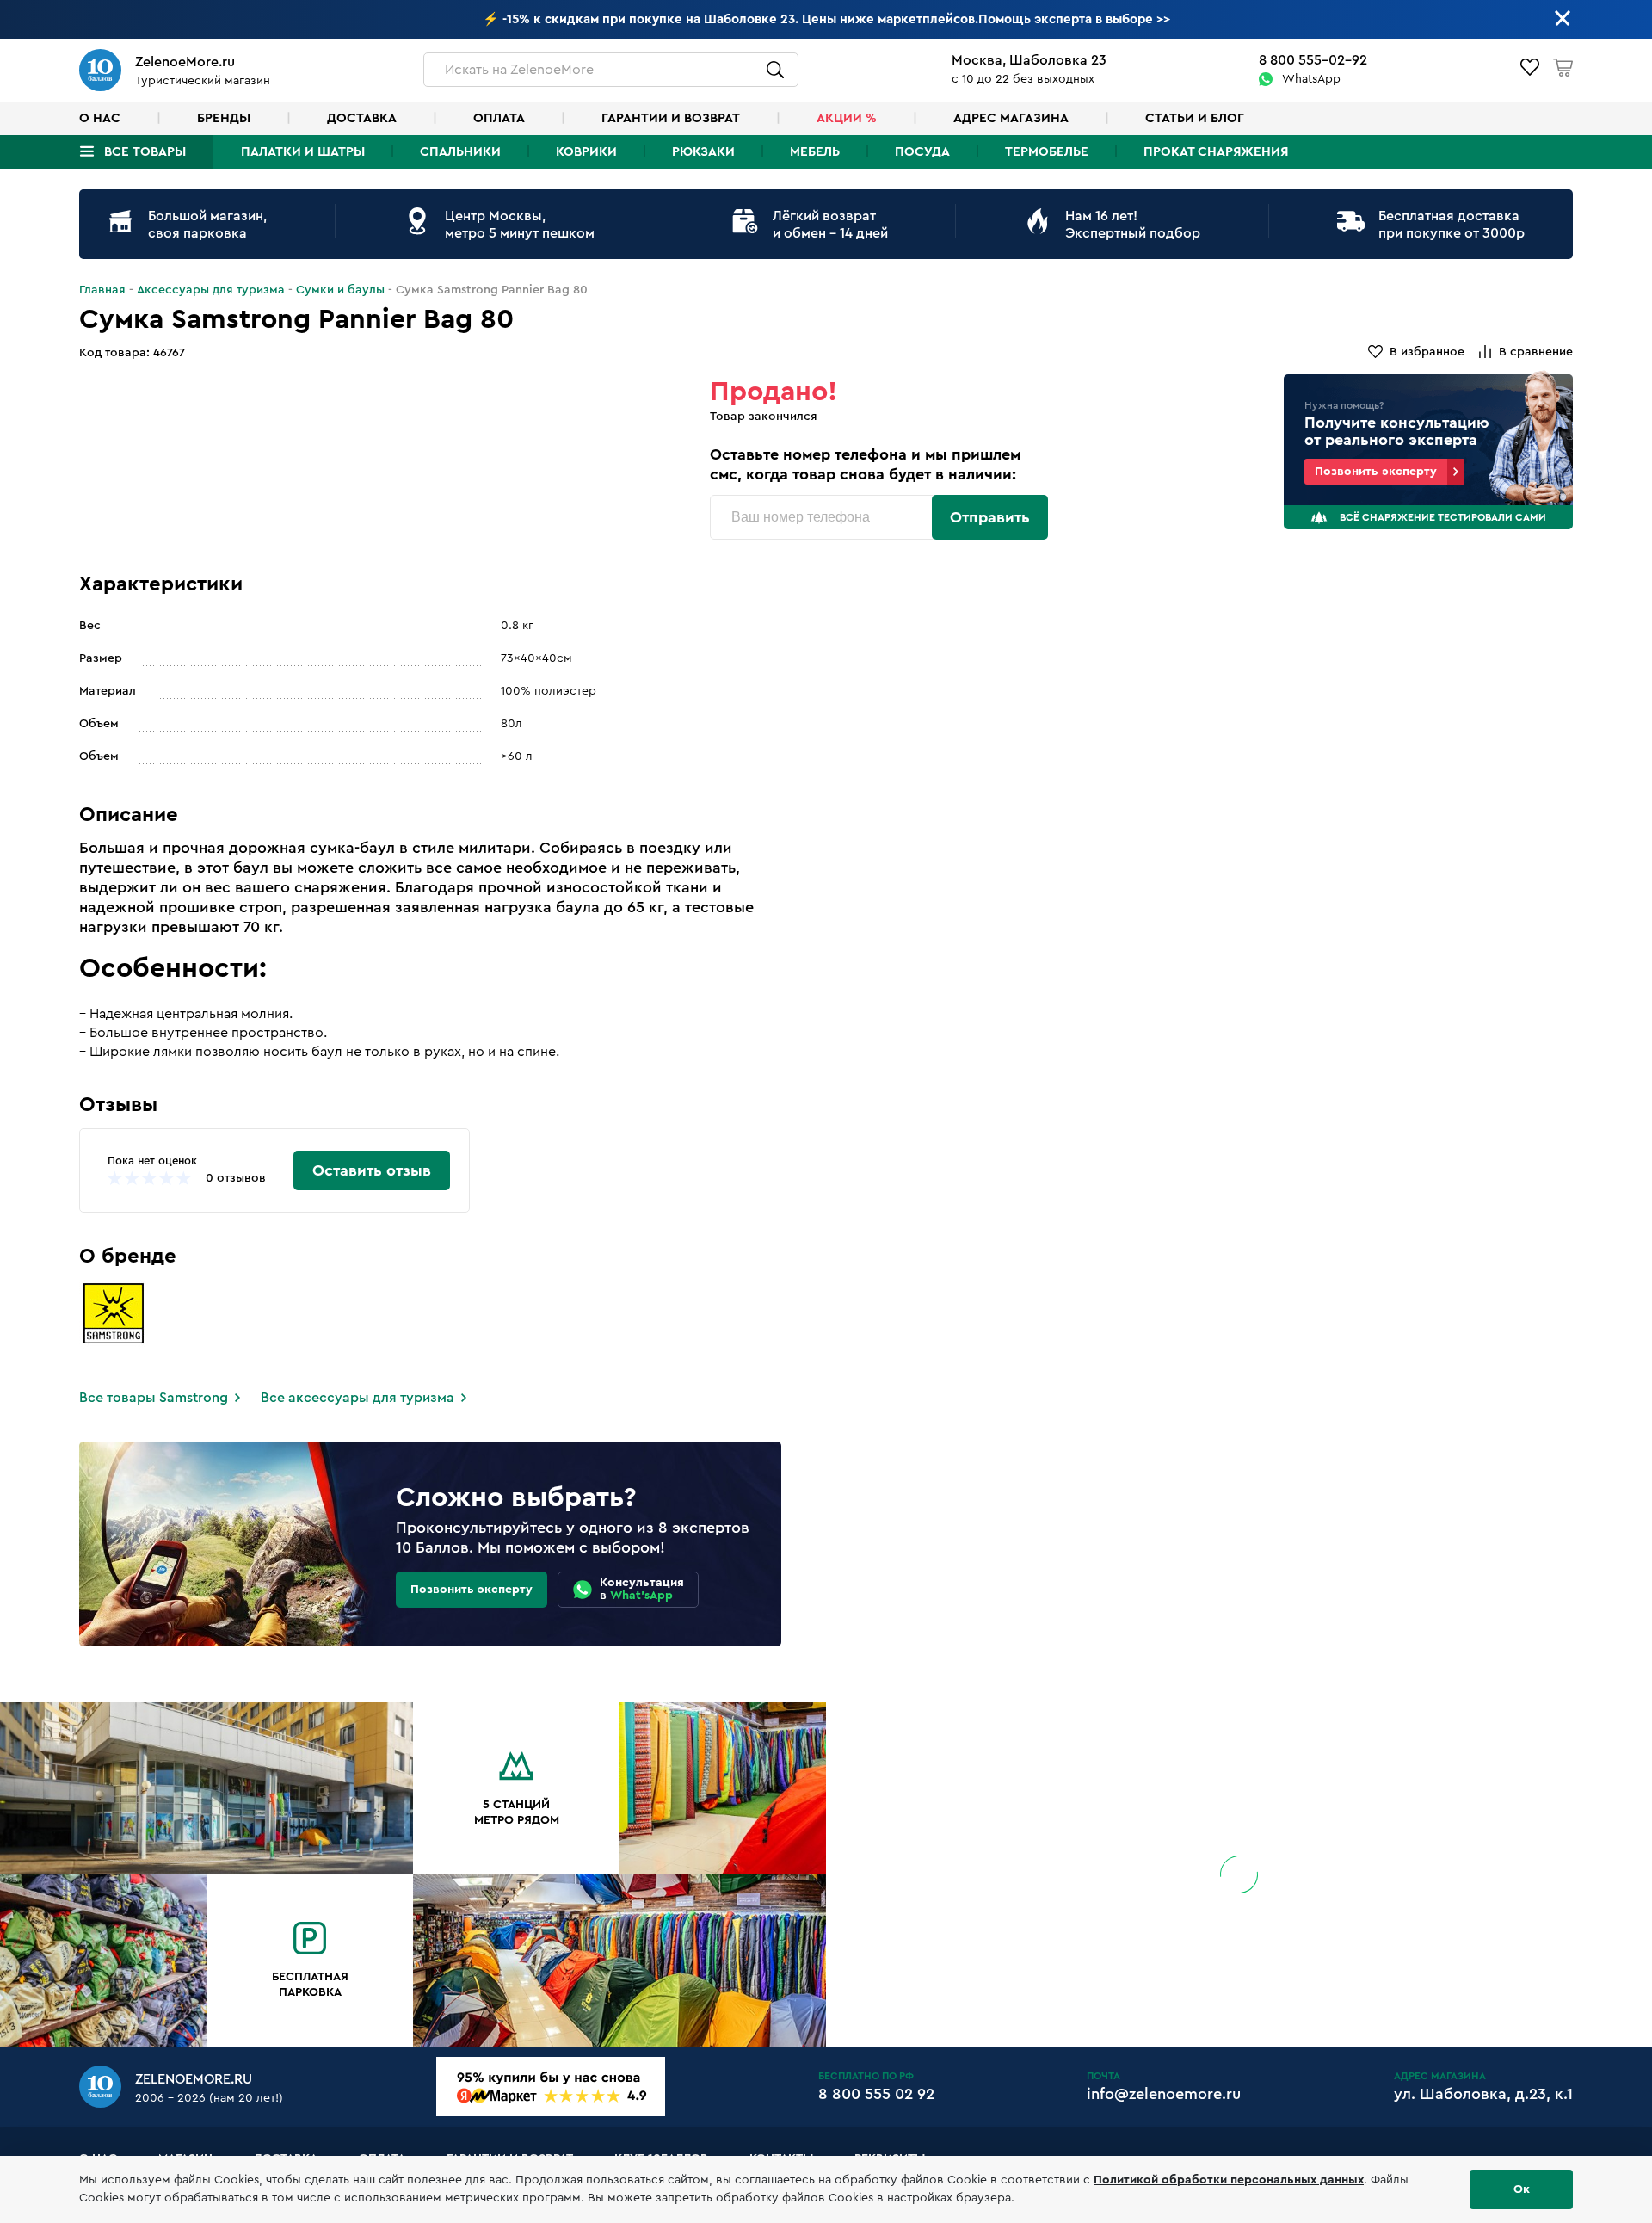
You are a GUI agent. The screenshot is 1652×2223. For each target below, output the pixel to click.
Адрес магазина (1011, 118)
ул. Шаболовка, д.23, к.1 (1483, 2094)
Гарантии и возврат (671, 118)
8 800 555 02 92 (876, 2094)
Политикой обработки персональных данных (1229, 2180)
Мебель (815, 152)
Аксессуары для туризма (211, 290)
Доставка (362, 118)
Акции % (847, 118)
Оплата (499, 118)
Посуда (922, 152)
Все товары (145, 152)
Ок (1522, 2189)
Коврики (586, 152)
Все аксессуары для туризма (358, 1398)
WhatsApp (1311, 79)
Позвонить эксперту (1376, 472)
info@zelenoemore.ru (1164, 2094)
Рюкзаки (703, 152)
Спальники (460, 152)
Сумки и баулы (340, 290)
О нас (100, 118)
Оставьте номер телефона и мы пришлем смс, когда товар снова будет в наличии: (865, 464)
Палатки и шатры (303, 152)
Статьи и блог (1195, 118)
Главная (102, 290)
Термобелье (1047, 152)
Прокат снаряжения (1216, 152)
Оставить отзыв (372, 1170)
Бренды (224, 118)
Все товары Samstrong (154, 1398)
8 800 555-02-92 (1313, 60)
